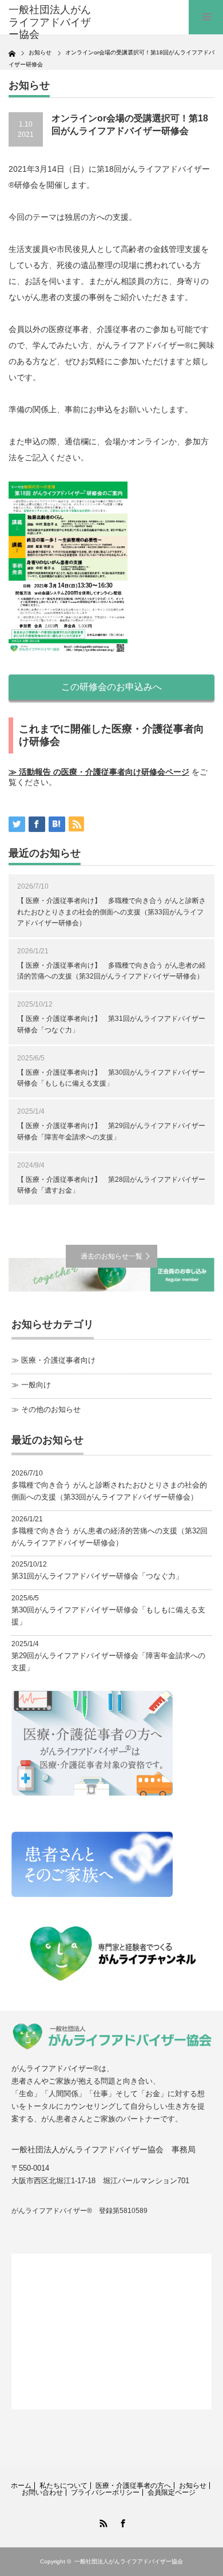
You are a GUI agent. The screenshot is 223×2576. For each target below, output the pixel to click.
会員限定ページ (172, 2492)
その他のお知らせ (51, 1409)
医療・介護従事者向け (58, 1360)
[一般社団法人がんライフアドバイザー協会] (53, 23)
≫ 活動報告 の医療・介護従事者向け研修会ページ (99, 772)
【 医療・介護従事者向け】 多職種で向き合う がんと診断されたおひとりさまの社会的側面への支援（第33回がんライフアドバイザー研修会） (111, 912)
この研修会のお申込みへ (111, 687)
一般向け (36, 1385)
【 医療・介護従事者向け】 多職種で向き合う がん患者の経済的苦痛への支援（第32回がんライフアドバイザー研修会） (111, 971)
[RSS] (102, 2522)
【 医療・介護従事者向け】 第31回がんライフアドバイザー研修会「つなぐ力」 (111, 1024)
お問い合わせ (42, 2492)
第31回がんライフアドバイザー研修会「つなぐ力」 (97, 1576)
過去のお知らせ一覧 (111, 1256)
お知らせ (193, 2486)
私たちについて (63, 2486)
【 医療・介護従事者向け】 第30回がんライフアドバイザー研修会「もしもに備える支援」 (111, 1078)
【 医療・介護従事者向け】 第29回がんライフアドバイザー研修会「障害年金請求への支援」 (111, 1131)
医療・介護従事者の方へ (133, 2486)
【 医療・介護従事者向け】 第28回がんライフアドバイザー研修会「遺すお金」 (111, 1185)
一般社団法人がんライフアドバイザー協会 (129, 2561)
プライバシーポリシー (105, 2492)
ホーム (21, 2486)
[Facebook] (121, 2522)
